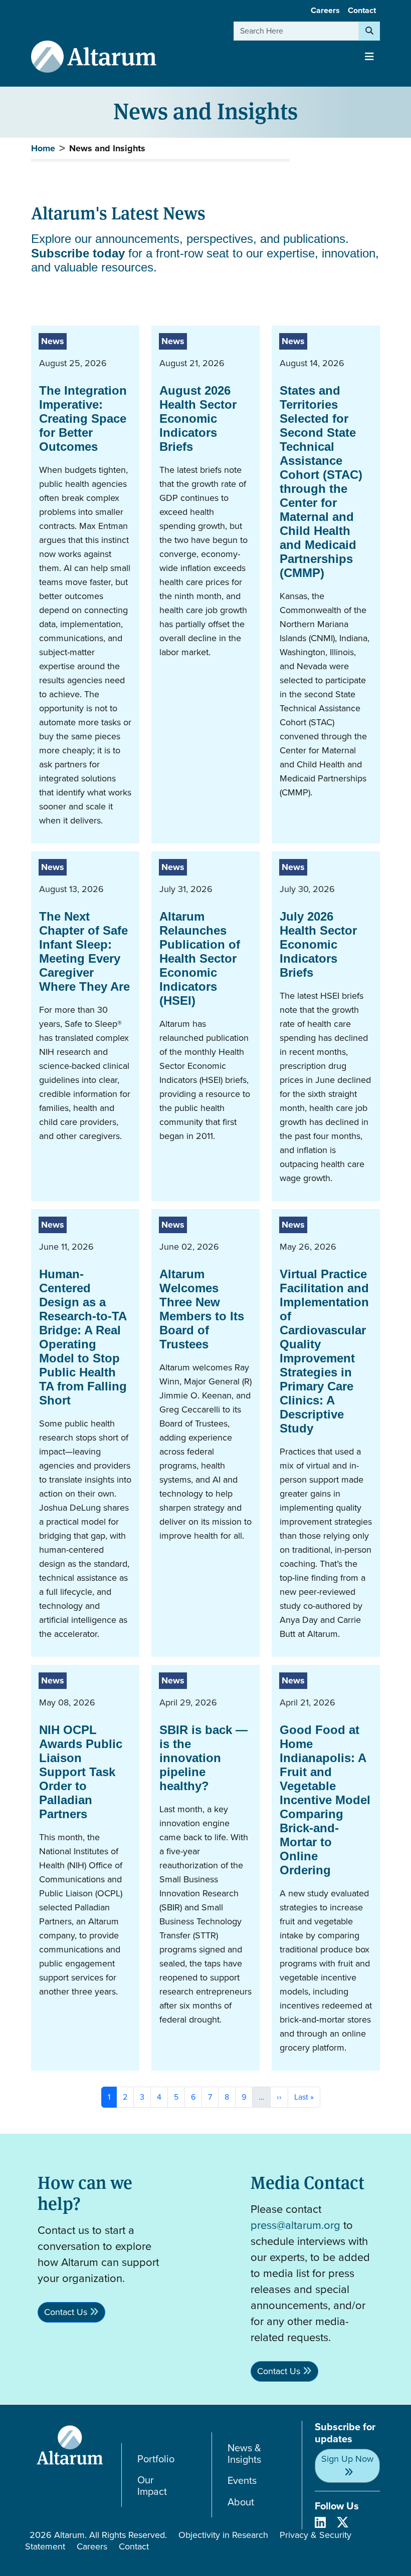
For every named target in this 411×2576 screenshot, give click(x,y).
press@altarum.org (295, 2225)
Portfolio (156, 2459)
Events (242, 2481)
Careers (325, 10)
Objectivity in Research (223, 2535)
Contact (362, 10)
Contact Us (66, 2312)
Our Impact (152, 2486)
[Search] (369, 31)
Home (43, 148)
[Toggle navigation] (369, 57)
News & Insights (244, 2454)
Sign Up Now (347, 2459)
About (241, 2502)
